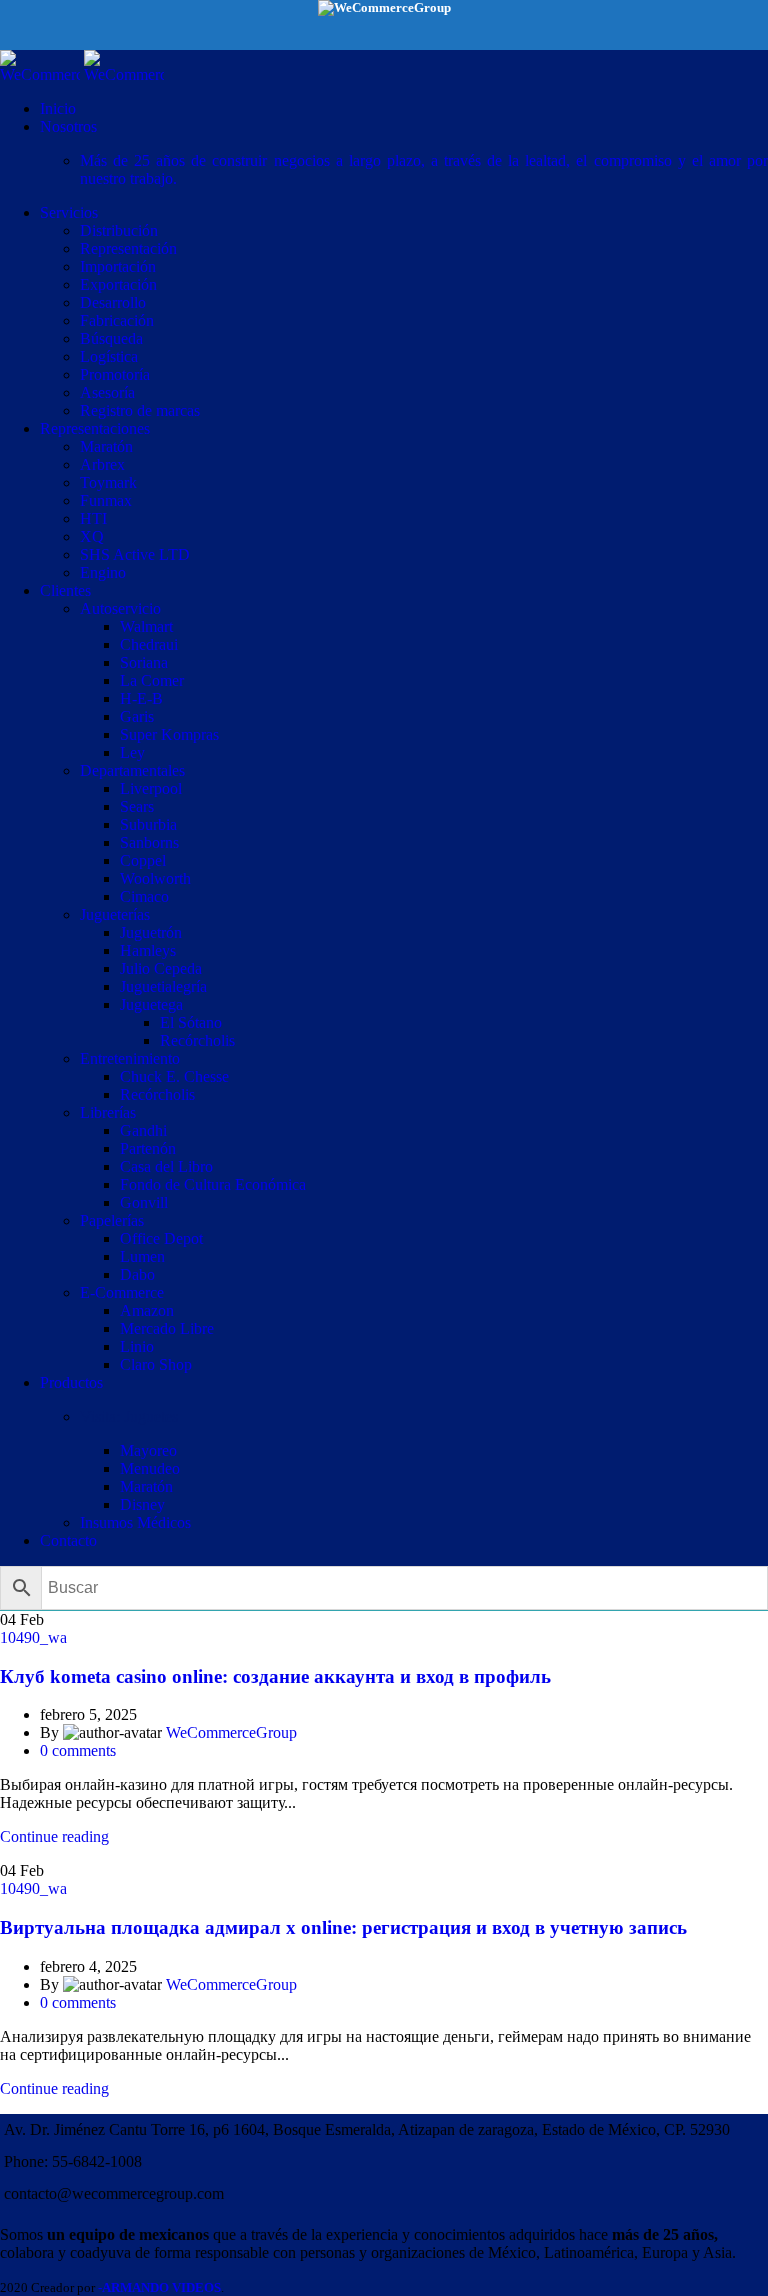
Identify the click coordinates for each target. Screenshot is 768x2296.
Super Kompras (169, 734)
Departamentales (132, 770)
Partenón (148, 1148)
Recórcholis (197, 1040)
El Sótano (191, 1022)
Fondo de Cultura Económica (213, 1184)
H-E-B (141, 698)
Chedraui (149, 644)
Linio (137, 1346)
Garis (137, 716)
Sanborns (149, 842)
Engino (103, 572)
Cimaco (144, 896)
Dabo (137, 1274)
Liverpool (151, 788)
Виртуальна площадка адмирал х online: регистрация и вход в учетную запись (343, 1927)
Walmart (146, 626)
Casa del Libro (166, 1166)
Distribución (119, 230)
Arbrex (102, 464)
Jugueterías (115, 914)
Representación (128, 248)
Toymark (108, 482)
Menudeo (150, 1468)
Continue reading (54, 1836)
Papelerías (112, 1220)
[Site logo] (42, 74)
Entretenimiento (130, 1058)
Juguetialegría (163, 986)
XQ (92, 536)
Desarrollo (113, 302)
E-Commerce (122, 1292)
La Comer (152, 680)
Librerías (108, 1112)
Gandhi (143, 1130)
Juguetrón (151, 932)
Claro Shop (156, 1364)
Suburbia (148, 824)
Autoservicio (120, 608)
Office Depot (161, 1238)
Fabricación (117, 320)
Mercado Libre (167, 1328)
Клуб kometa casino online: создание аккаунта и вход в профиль (275, 1676)
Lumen (142, 1256)
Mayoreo (148, 1450)
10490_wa (33, 1637)
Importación (118, 266)
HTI (93, 518)
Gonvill (144, 1202)
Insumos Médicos (135, 1522)
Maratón (106, 446)
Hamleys (148, 950)
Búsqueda (111, 338)
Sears (137, 806)
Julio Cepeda (161, 968)
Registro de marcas (140, 410)
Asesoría (107, 392)
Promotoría (115, 374)
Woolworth (155, 878)
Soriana (144, 662)
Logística (109, 356)
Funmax (106, 500)
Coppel (143, 860)
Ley (132, 752)
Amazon (147, 1310)
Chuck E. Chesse (174, 1076)
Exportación (118, 284)
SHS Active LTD (135, 554)
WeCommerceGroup (231, 1732)
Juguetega (151, 1004)
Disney (142, 1504)
